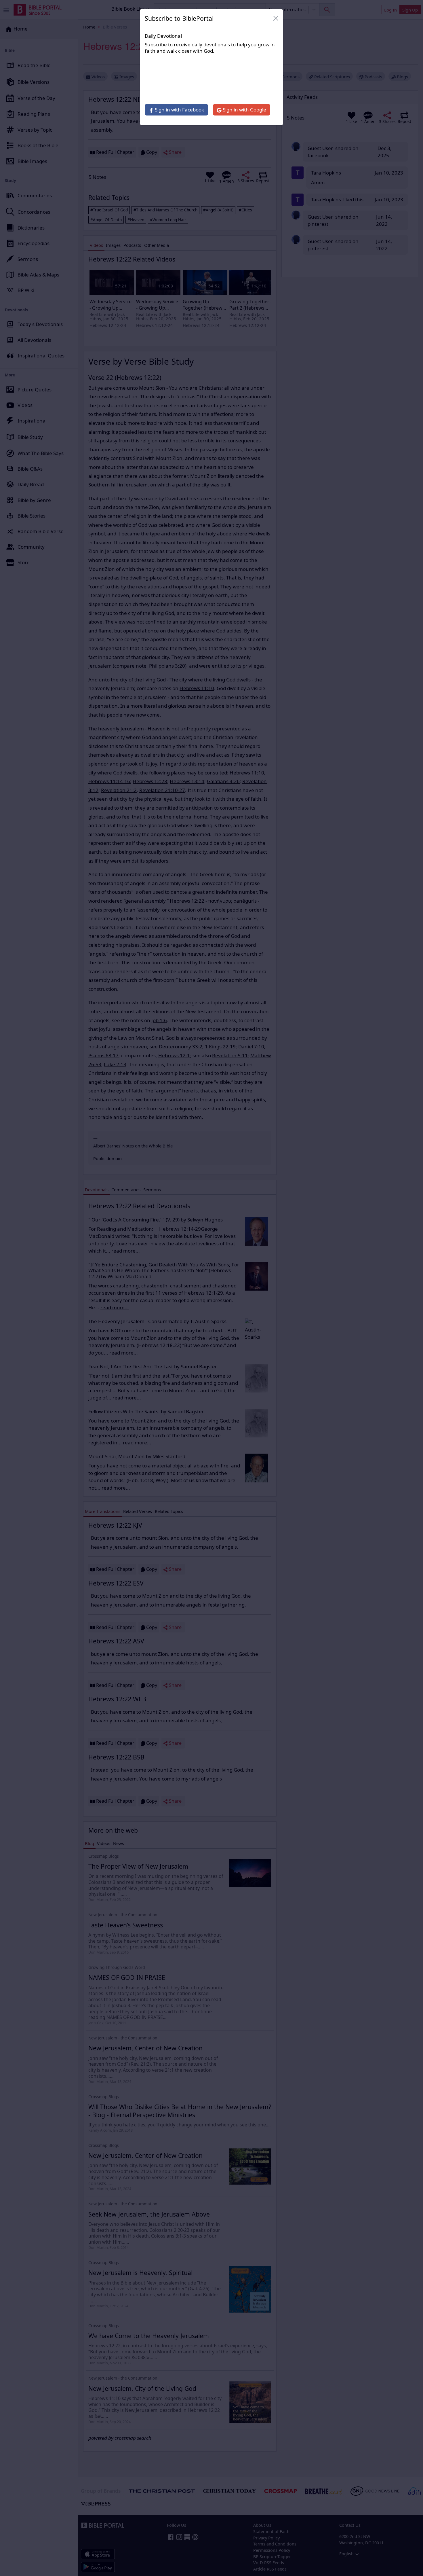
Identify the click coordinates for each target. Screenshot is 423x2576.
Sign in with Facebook (179, 110)
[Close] (276, 18)
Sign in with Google (244, 110)
